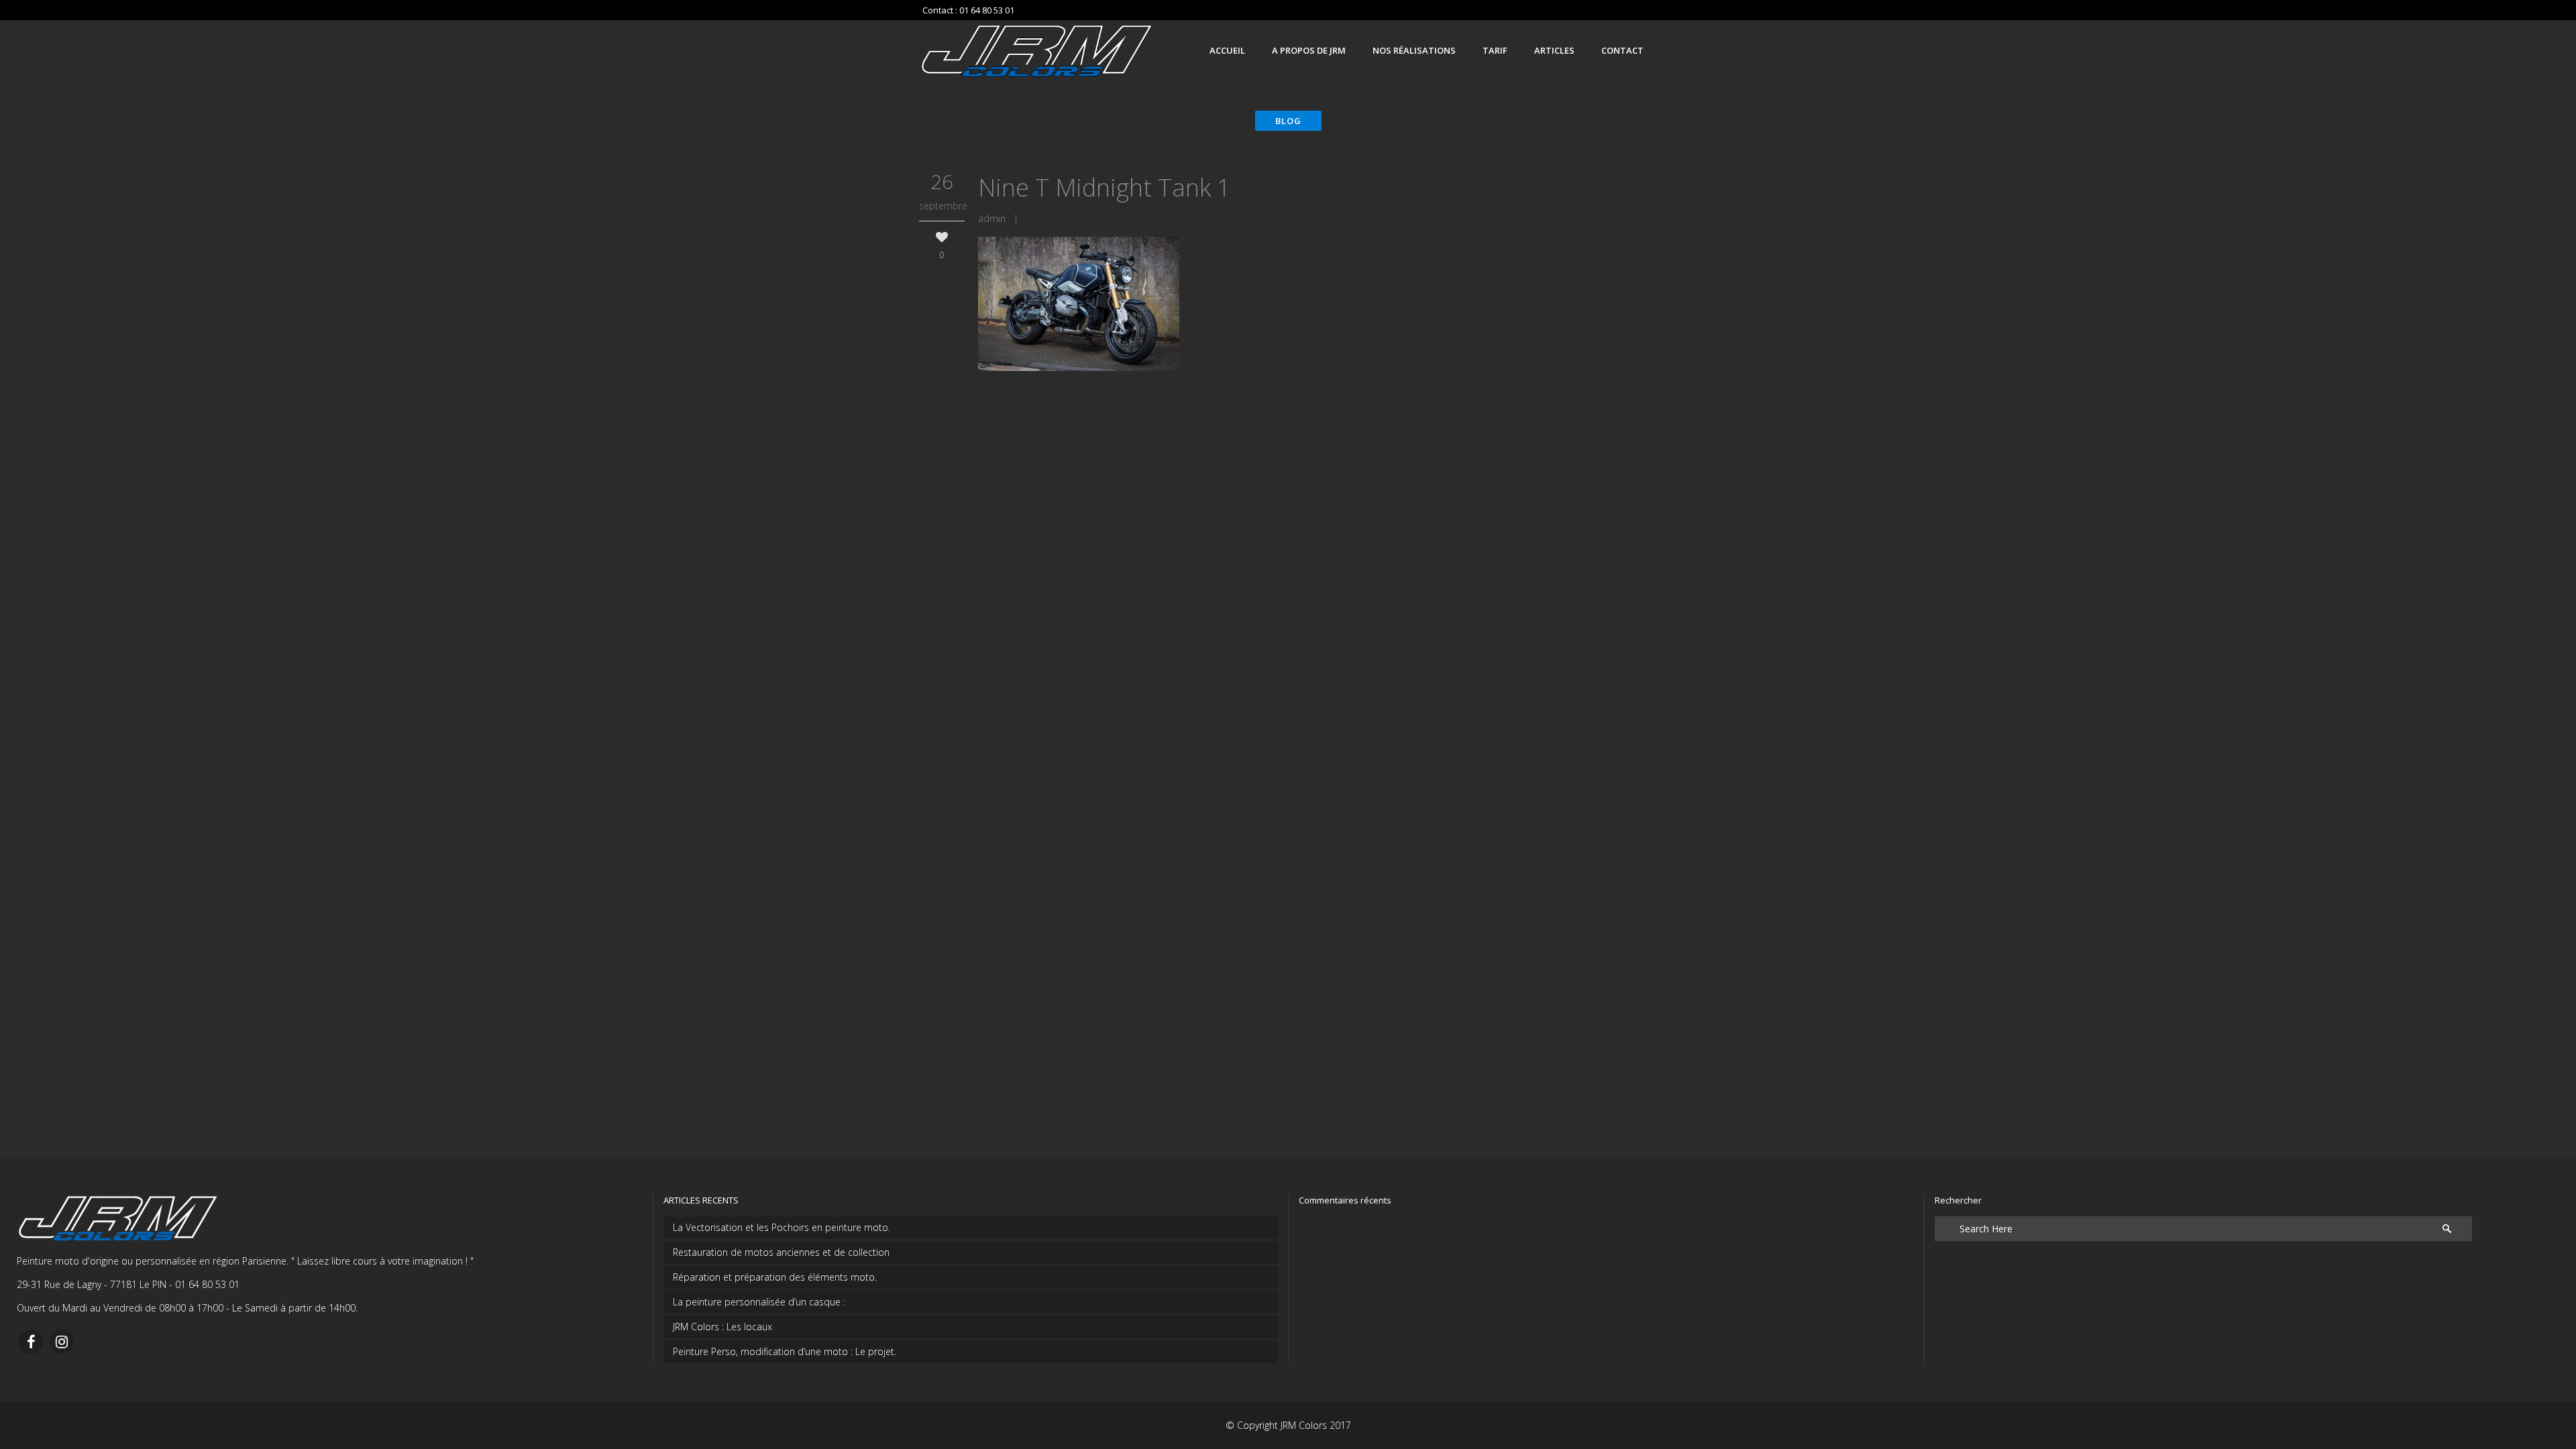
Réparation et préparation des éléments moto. (775, 1277)
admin (992, 218)
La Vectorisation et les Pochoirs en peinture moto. (782, 1227)
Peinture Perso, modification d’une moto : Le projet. (785, 1351)
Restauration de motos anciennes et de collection (781, 1252)
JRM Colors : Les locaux (722, 1327)
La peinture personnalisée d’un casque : (759, 1302)
